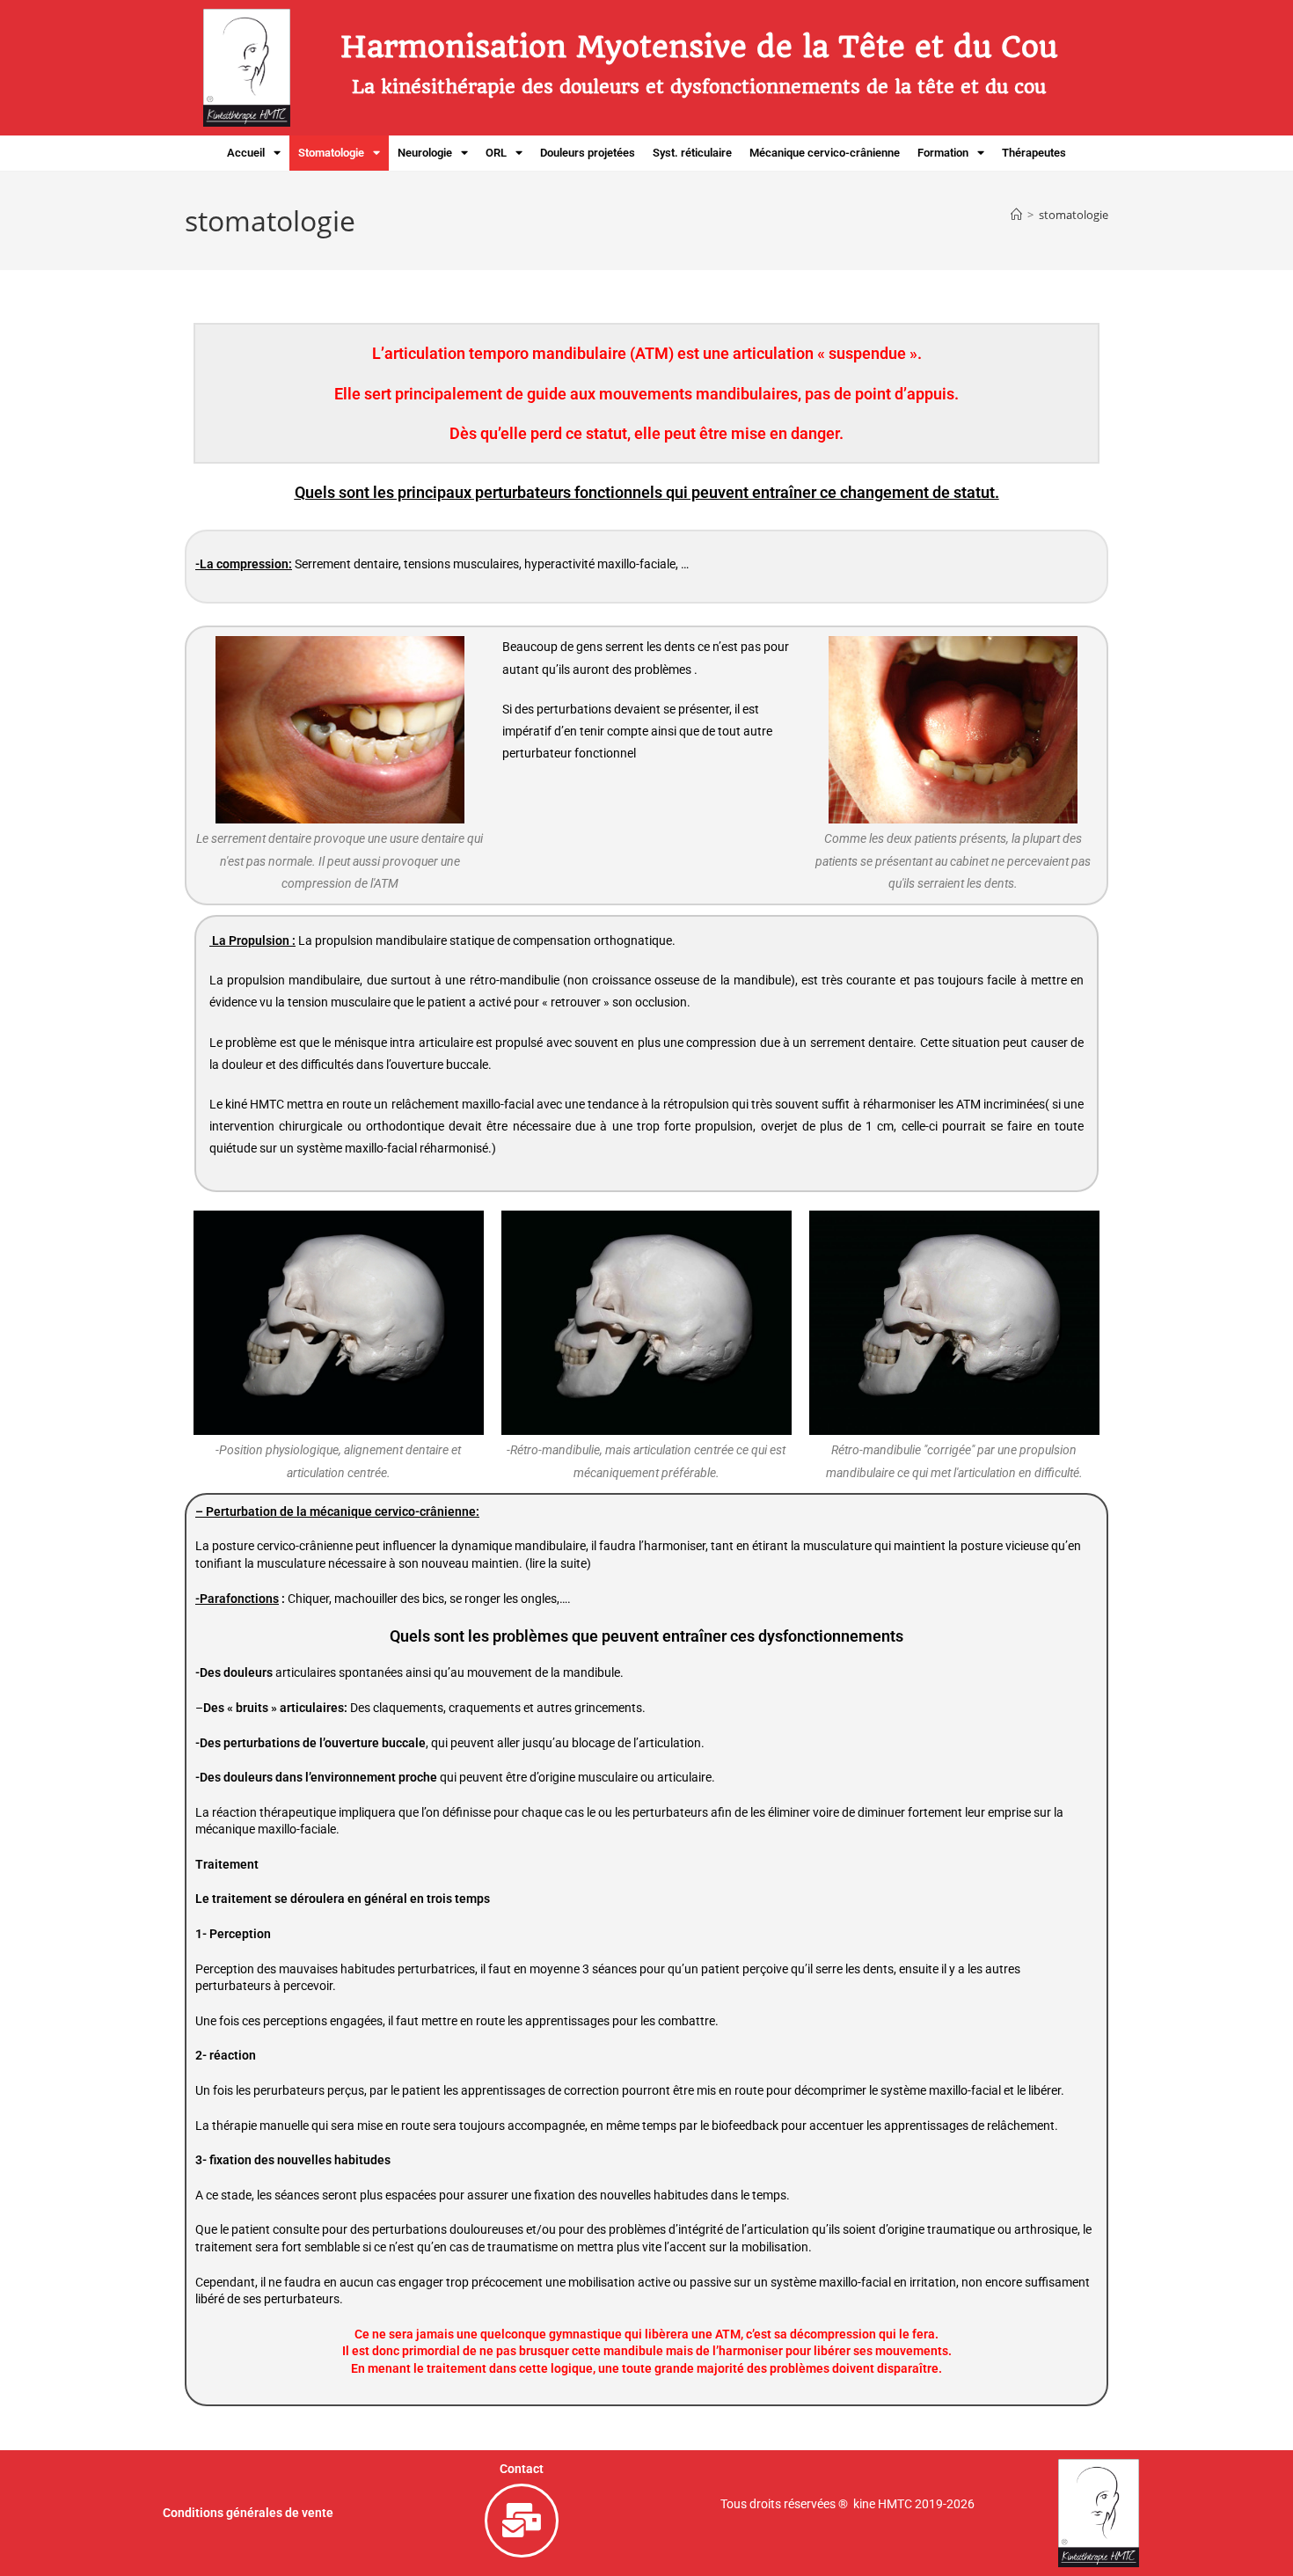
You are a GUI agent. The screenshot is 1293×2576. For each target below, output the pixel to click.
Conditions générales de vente (248, 2513)
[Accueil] (1016, 215)
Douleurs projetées (588, 153)
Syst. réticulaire (692, 153)
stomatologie (1074, 215)
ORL (496, 153)
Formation (943, 153)
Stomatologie (331, 153)
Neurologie (425, 153)
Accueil (246, 153)
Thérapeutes (1034, 153)
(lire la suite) (558, 1563)
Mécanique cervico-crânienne (825, 153)
